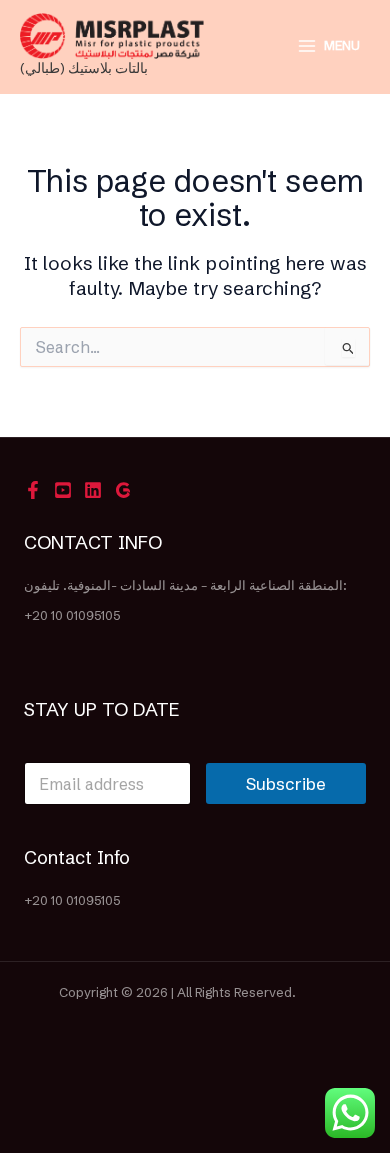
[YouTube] (63, 490)
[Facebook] (33, 490)
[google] (123, 490)
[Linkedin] (93, 490)
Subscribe (286, 783)
